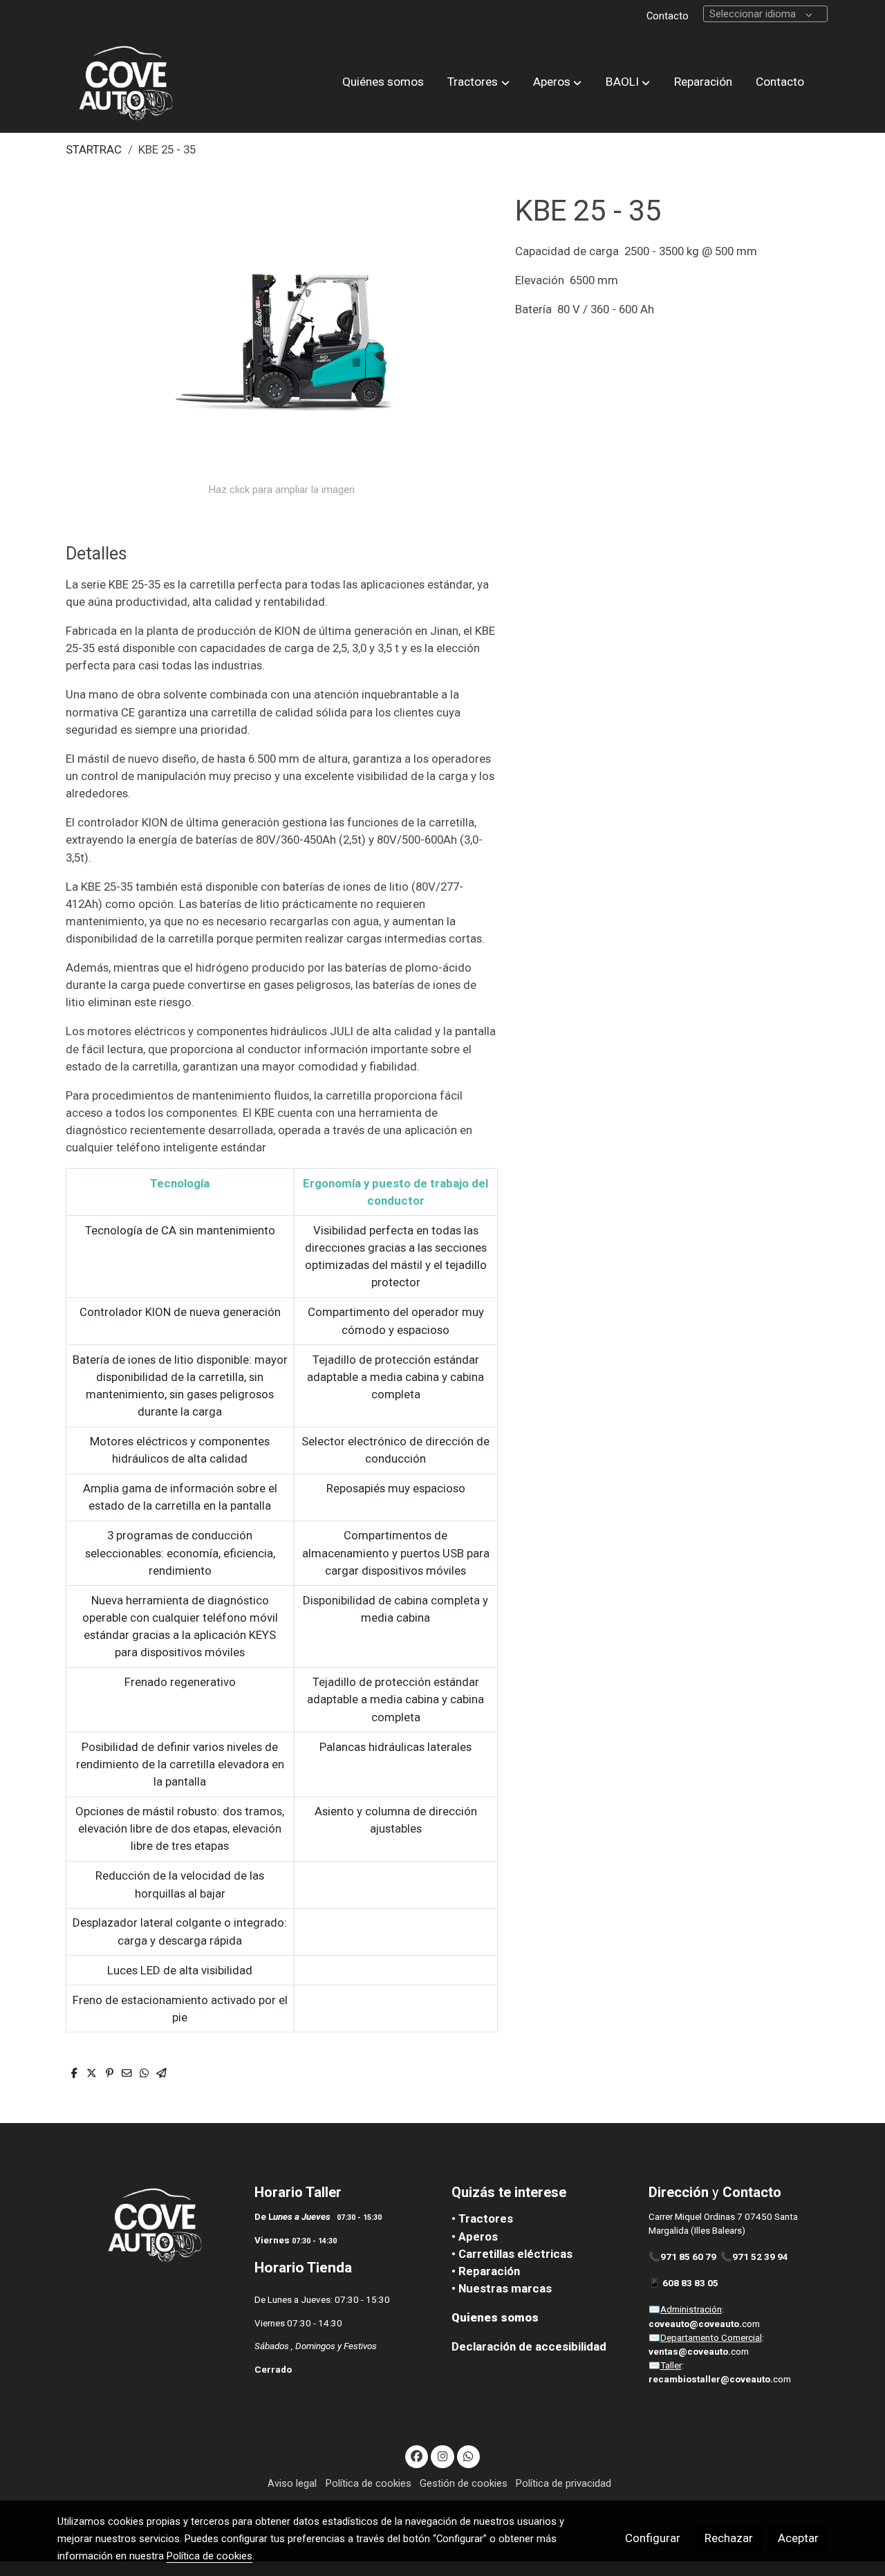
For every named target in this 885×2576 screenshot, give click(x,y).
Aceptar (798, 2538)
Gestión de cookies (464, 2483)
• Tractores (482, 2218)
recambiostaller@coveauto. (711, 2379)
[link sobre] (147, 2225)
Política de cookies (369, 2483)
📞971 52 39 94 (754, 2257)
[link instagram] (442, 2455)
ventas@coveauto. (690, 2352)
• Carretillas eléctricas (512, 2254)
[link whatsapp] (469, 2455)
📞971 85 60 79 (682, 2257)
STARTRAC (94, 149)
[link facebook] (417, 2455)
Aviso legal (292, 2483)
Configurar (653, 2538)
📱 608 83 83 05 (684, 2283)
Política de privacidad (563, 2483)
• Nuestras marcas (502, 2288)
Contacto (668, 16)
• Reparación (486, 2271)
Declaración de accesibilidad (529, 2346)
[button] (479, 82)
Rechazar (729, 2538)
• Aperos (475, 2236)
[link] (125, 82)
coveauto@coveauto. (695, 2324)
